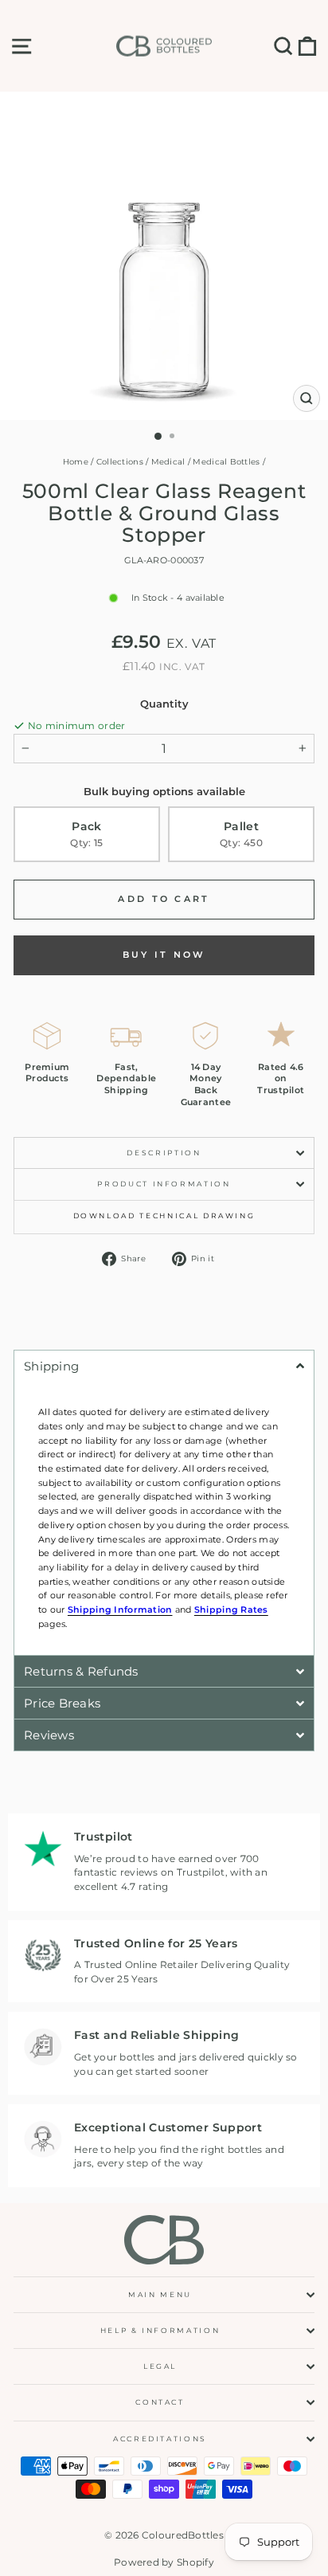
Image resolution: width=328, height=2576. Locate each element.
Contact (160, 2402)
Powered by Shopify (164, 2562)
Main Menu (160, 2294)
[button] (164, 1366)
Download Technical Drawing (164, 1215)
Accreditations (160, 2439)
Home (76, 462)
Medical (168, 462)
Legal (160, 2366)
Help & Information (160, 2330)
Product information (164, 1184)
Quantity (164, 704)
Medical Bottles (226, 462)
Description (164, 1153)
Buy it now (164, 955)
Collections (120, 462)
